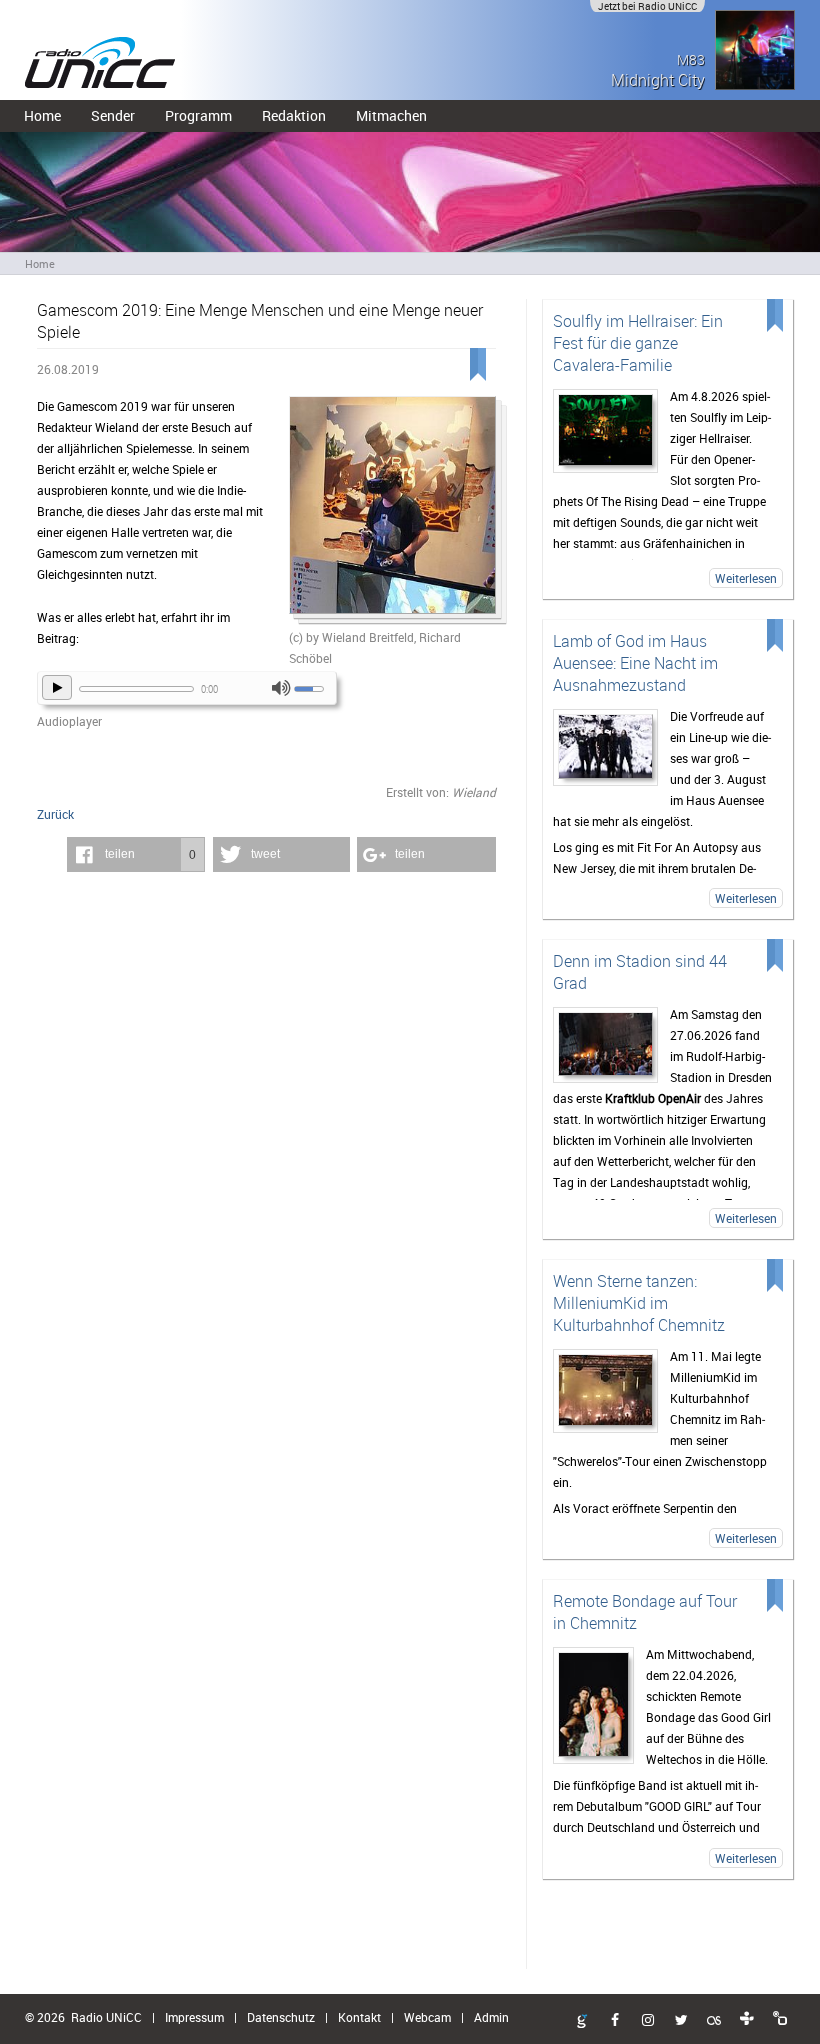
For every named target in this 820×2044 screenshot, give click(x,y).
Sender (113, 115)
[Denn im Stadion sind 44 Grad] (606, 1045)
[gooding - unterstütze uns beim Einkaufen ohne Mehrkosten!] (582, 2022)
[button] (136, 854)
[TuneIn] (747, 2019)
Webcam (427, 2017)
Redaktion (294, 115)
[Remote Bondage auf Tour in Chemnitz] (593, 1705)
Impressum (194, 2017)
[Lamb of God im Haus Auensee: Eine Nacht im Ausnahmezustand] (606, 747)
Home (42, 115)
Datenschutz (281, 2017)
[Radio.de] (780, 2019)
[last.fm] (714, 2021)
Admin (491, 2017)
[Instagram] (648, 2021)
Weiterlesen (746, 578)
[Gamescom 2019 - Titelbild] (392, 511)
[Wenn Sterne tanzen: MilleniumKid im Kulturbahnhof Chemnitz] (606, 1391)
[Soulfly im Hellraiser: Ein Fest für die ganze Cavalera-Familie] (606, 431)
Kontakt (359, 2017)
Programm (198, 115)
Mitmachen (391, 115)
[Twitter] (681, 2021)
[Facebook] (615, 2021)
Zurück (55, 814)
